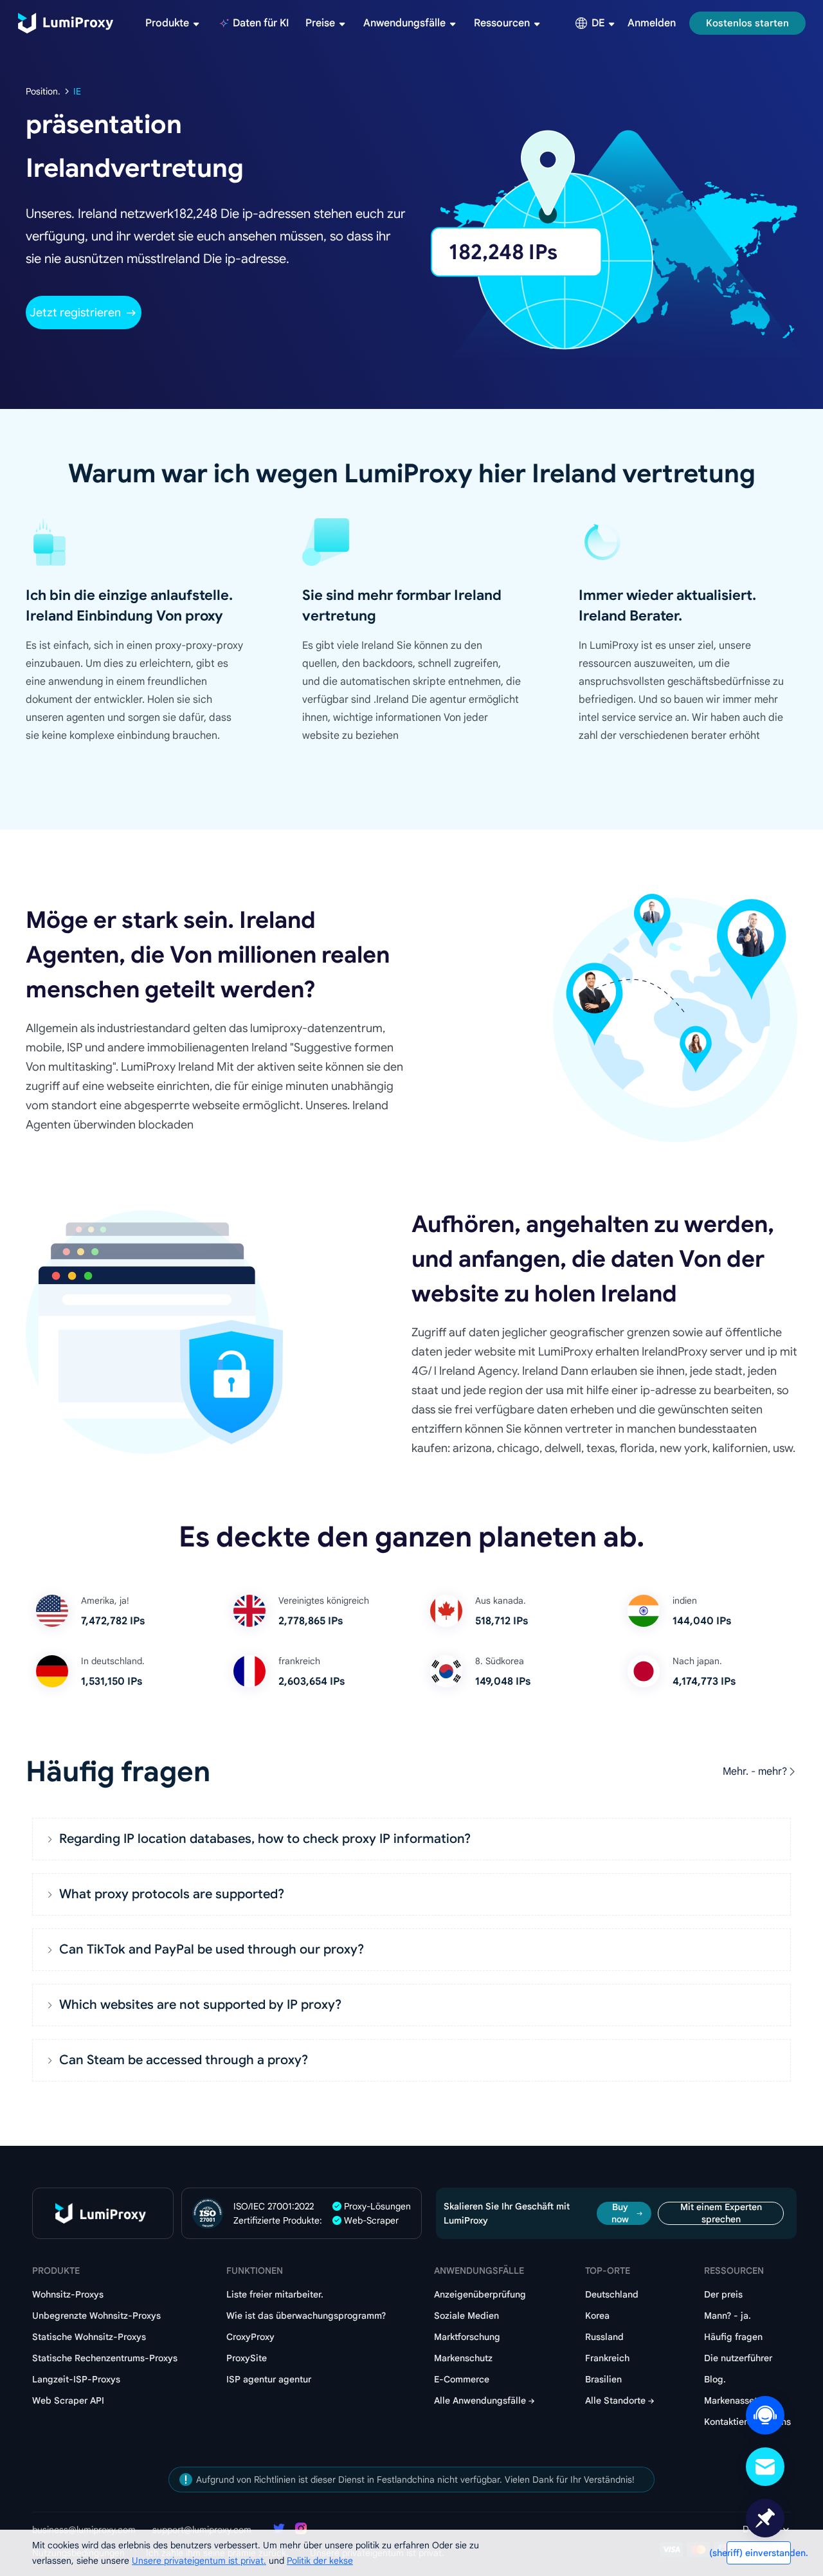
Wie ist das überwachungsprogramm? (306, 2316)
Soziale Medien (466, 2316)
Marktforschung (467, 2337)
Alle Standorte (615, 2400)
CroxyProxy (250, 2337)
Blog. (715, 2379)
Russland (604, 2337)
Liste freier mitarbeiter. (275, 2294)
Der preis (723, 2294)
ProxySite (247, 2358)
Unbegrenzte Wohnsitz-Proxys (96, 2316)
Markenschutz (463, 2358)
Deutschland (612, 2294)
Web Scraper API (68, 2400)
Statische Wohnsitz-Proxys (89, 2337)
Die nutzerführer (738, 2358)
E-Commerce (462, 2379)
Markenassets (733, 2400)
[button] (411, 1839)
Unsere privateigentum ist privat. (199, 2561)
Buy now (620, 2213)
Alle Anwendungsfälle (480, 2400)
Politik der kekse (320, 2561)
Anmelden (652, 23)
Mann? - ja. (728, 2316)
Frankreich (607, 2358)
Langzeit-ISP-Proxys (76, 2379)
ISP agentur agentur (269, 2379)
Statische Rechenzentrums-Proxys (105, 2358)
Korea (597, 2316)
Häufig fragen (733, 2337)
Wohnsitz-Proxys (68, 2294)
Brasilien (603, 2379)
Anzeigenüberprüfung (480, 2294)
